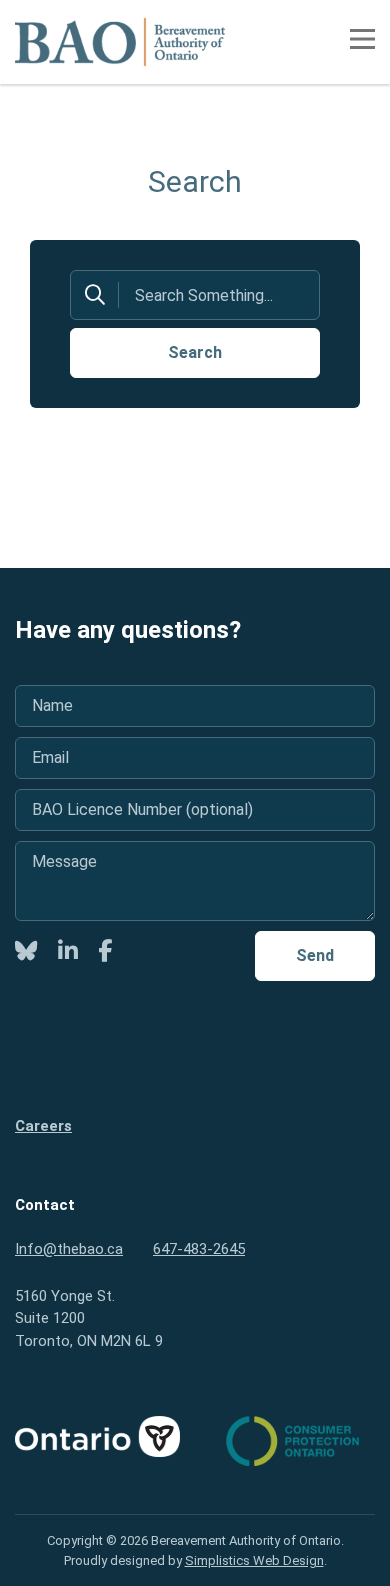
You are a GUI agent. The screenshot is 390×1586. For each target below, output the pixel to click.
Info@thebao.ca (69, 1249)
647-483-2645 (199, 1249)
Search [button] (195, 352)
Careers (43, 1126)
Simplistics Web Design (254, 1560)
